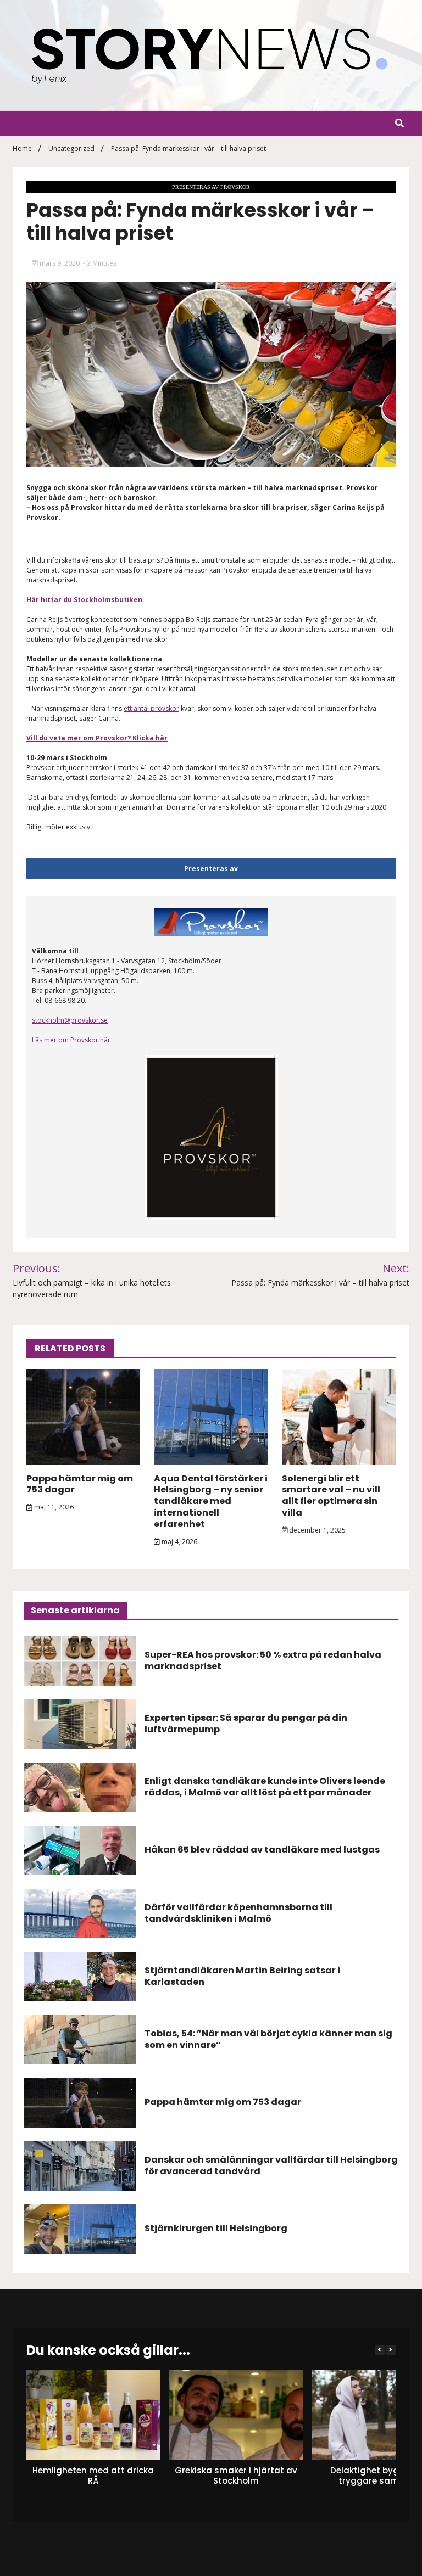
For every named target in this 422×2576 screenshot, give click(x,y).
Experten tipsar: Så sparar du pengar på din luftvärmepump (246, 1724)
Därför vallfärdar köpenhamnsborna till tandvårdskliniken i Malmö (238, 1913)
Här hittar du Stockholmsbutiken (84, 600)
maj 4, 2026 (179, 1542)
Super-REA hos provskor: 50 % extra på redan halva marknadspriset (263, 1660)
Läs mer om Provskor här (71, 1040)
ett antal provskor (151, 708)
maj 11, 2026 (53, 1507)
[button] (391, 2350)
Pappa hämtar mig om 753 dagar (80, 1484)
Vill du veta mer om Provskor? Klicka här (97, 738)
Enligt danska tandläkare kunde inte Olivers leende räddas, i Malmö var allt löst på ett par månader (265, 1787)
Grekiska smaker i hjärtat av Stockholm (236, 2476)
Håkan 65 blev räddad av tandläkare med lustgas (262, 1850)
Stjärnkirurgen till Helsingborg (216, 2228)
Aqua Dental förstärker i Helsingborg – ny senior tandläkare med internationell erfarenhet (211, 1501)
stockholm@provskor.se (70, 1020)
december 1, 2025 (316, 1530)
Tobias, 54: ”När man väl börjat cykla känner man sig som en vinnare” (268, 2039)
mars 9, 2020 (60, 263)
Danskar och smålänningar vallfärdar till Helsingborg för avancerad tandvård (271, 2165)
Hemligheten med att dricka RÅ (94, 2476)
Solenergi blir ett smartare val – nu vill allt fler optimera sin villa (331, 1495)
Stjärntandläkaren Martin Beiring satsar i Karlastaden (242, 1976)
